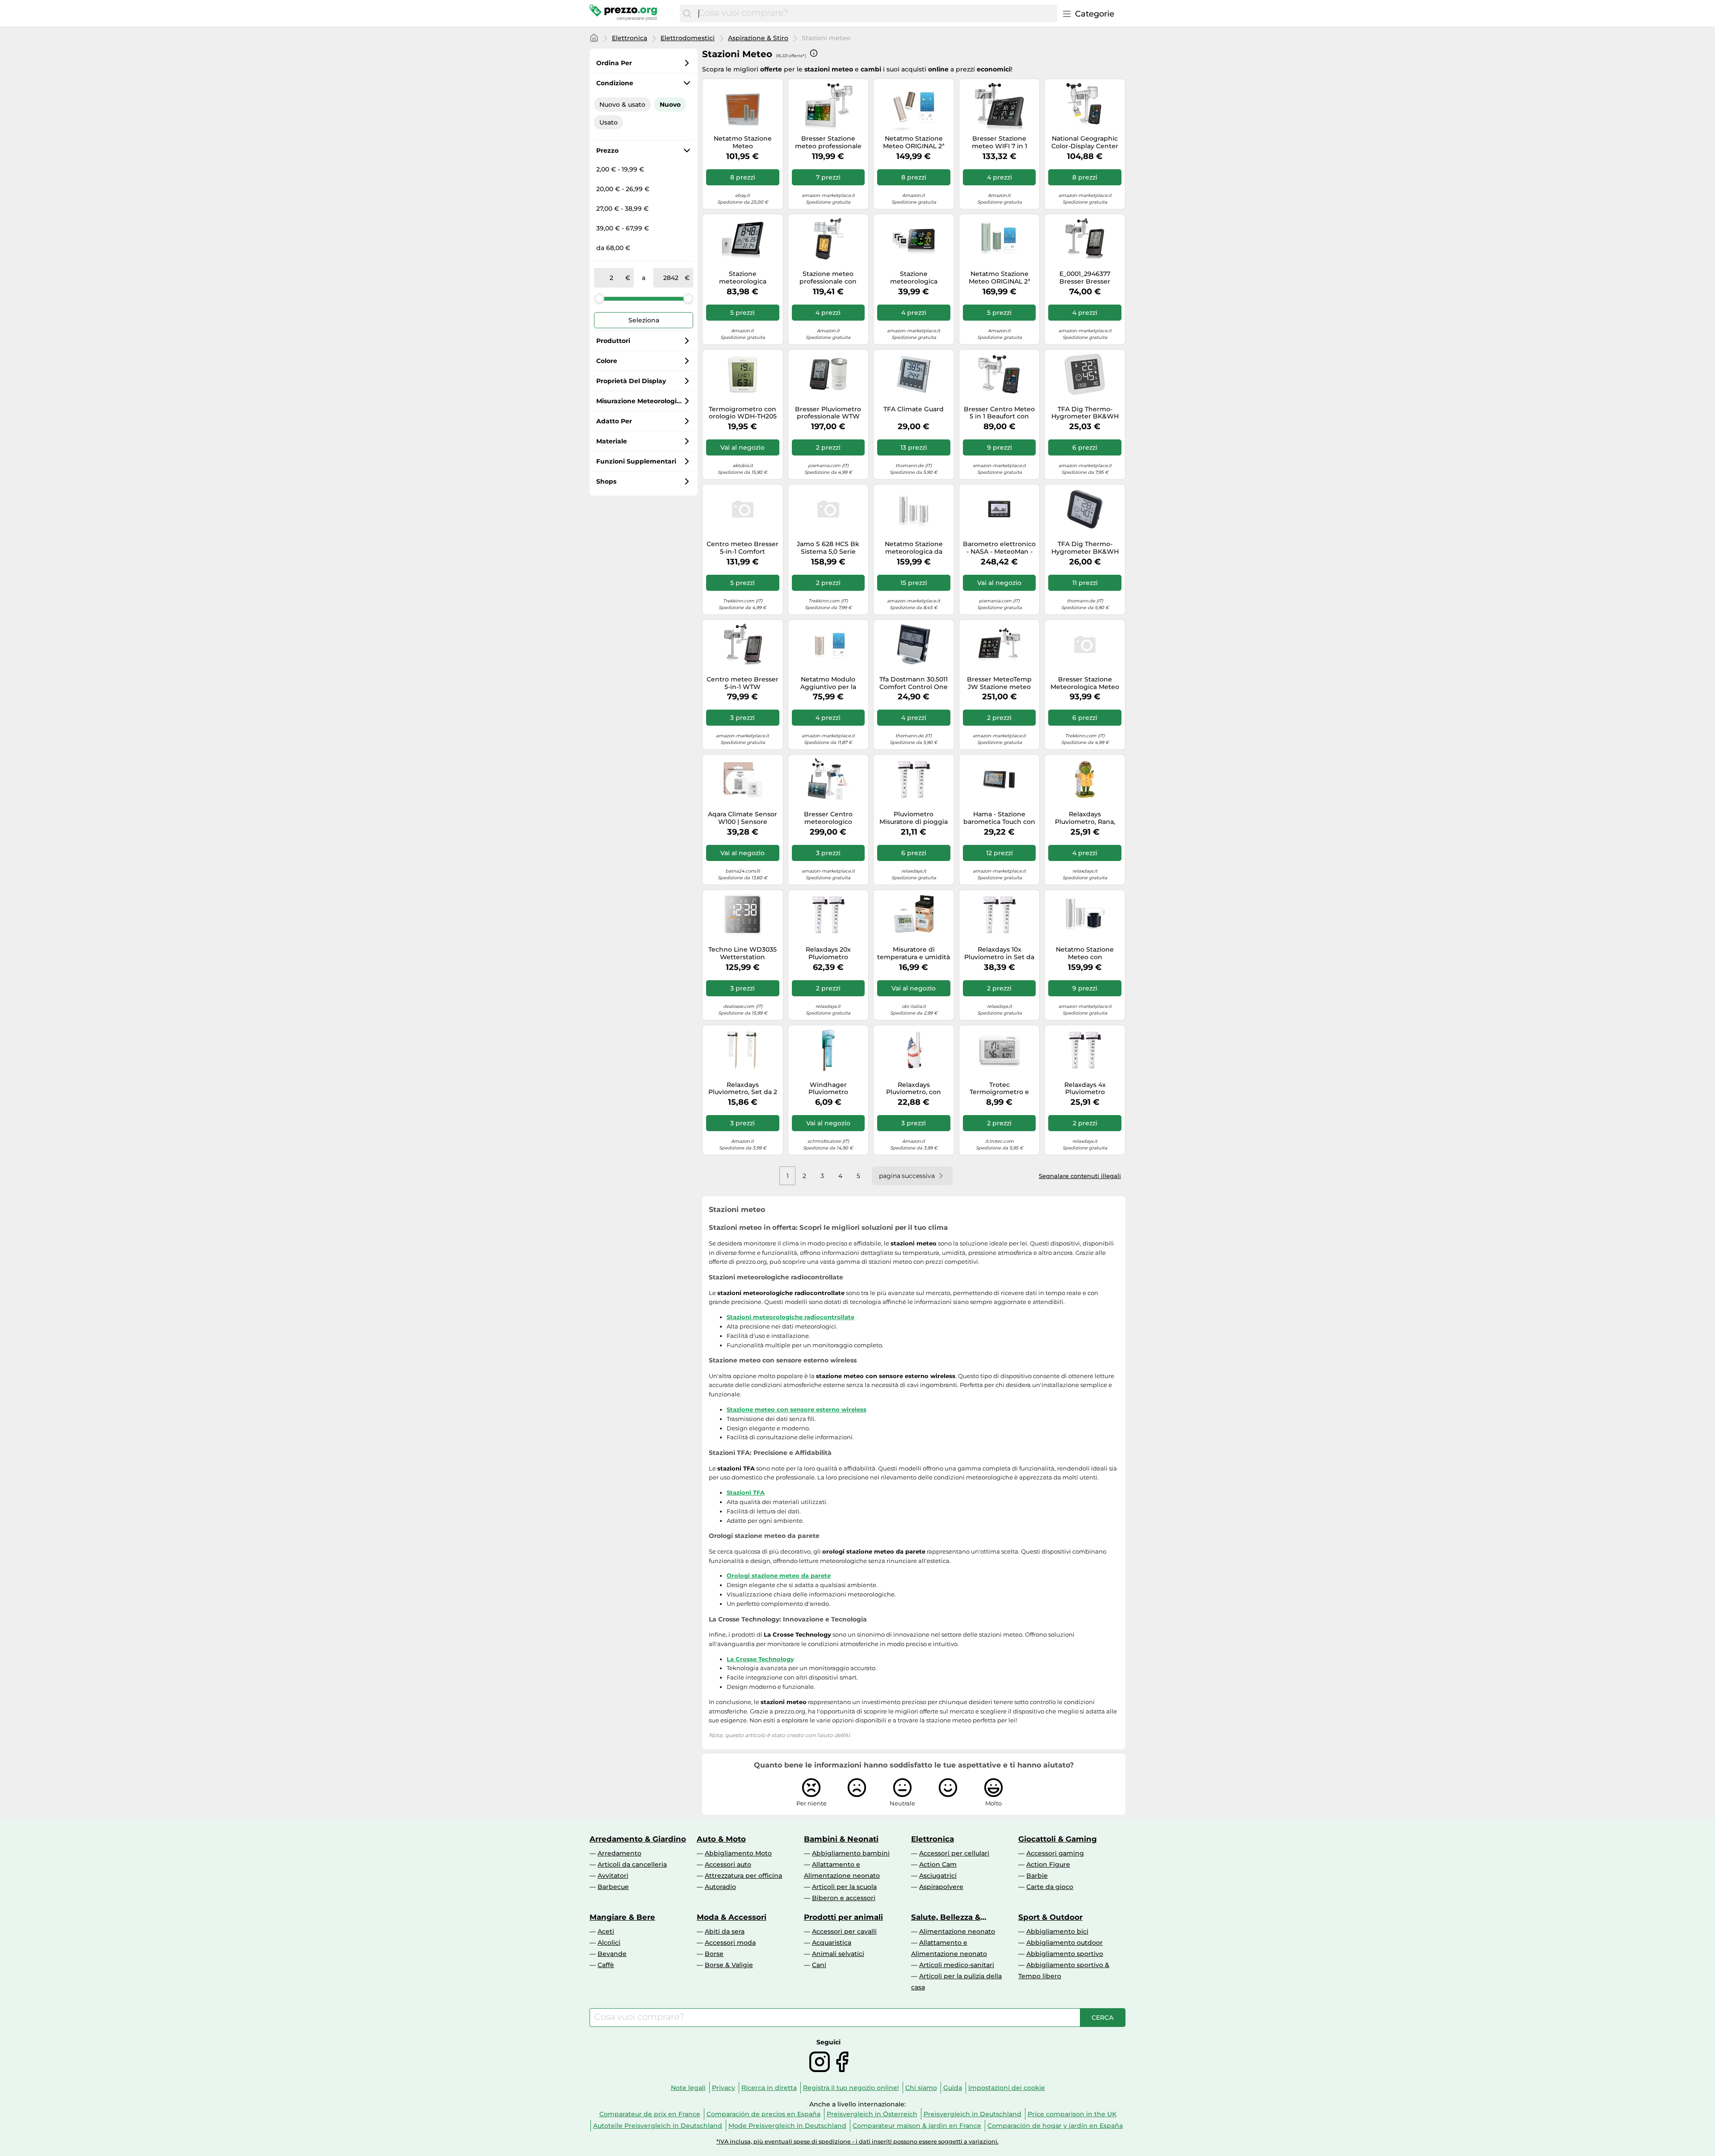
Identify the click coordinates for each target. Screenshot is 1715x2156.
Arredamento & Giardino (638, 1839)
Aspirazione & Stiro (758, 38)
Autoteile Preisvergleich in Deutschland (658, 2126)
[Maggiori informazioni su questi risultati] (814, 53)
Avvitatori (613, 1876)
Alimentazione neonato (957, 1931)
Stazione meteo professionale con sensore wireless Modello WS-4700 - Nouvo (828, 278)
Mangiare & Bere (622, 1917)
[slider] (599, 298)
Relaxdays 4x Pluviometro (1085, 1089)
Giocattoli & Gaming (1058, 1839)
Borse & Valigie (729, 1965)
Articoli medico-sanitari (957, 1965)
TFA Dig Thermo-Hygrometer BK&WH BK (1085, 548)
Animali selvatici (838, 1954)
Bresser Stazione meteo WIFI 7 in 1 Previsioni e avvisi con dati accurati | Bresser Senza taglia (1000, 142)
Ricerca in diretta (769, 2088)
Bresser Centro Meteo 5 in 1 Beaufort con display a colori (999, 413)
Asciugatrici (938, 1876)
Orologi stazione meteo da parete (779, 1575)
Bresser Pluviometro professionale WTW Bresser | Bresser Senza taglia (828, 413)
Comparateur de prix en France (650, 2114)
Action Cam (938, 1864)
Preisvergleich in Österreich (872, 2114)
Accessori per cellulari (954, 1853)
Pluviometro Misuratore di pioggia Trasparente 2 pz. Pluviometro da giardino (914, 818)
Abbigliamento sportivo (1065, 1954)
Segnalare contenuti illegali (1080, 1176)
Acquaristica (832, 1943)
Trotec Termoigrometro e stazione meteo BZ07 (999, 1089)
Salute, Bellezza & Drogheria (946, 1917)
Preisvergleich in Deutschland (973, 2114)
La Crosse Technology (760, 1659)
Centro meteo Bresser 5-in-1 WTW (742, 683)
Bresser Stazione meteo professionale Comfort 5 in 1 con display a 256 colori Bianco (828, 142)
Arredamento (619, 1853)
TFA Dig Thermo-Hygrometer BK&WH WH (1085, 413)
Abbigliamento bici (1057, 1931)
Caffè (606, 1965)
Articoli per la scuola (844, 1887)
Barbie (1037, 1876)
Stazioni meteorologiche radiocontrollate (791, 1317)
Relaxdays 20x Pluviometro (828, 953)
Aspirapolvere (941, 1887)
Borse (714, 1954)
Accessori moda (730, 1943)
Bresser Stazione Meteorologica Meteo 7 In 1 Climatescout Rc (1085, 683)
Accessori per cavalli (844, 1931)
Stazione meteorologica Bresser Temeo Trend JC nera (742, 278)
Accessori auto (728, 1864)
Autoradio (720, 1887)
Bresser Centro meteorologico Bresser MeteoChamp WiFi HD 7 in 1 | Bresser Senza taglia (828, 818)
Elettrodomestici (688, 38)
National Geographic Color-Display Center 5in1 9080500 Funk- (1085, 142)
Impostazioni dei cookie (1007, 2088)
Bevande (612, 1954)
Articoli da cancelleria (632, 1864)
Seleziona (644, 320)
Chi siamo (921, 2088)
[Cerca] (687, 13)
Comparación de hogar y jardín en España (1055, 2126)
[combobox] (876, 13)
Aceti (606, 1931)
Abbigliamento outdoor (1065, 1943)
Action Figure (1048, 1864)
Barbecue (613, 1887)
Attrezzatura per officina (743, 1876)
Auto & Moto (721, 1839)
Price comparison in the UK (1072, 2114)
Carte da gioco (1050, 1887)
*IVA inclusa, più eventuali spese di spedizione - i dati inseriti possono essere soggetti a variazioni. (857, 2141)
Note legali (688, 2088)
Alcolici (609, 1943)
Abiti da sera (725, 1931)
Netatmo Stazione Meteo (743, 142)
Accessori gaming (1055, 1853)
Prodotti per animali (843, 1917)
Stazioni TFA (746, 1492)
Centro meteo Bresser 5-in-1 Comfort (742, 548)
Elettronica (630, 38)
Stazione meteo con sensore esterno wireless (797, 1409)
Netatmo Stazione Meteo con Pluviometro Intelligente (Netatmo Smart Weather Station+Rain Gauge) (1085, 953)
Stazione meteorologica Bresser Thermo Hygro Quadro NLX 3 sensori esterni (914, 278)
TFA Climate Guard (914, 409)
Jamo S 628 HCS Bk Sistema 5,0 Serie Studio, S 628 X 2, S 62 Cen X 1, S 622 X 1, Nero (828, 548)
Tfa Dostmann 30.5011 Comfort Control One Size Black (914, 683)
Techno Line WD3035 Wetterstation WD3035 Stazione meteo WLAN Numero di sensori (743, 953)
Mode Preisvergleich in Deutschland (787, 2126)
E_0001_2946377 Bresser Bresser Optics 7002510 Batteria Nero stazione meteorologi (1085, 278)
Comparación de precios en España (763, 2114)
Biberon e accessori (844, 1898)
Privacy (724, 2088)
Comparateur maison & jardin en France (917, 2126)
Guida (953, 2088)
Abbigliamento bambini (851, 1853)
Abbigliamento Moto (738, 1853)
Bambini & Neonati (841, 1839)
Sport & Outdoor (1050, 1917)
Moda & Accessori (732, 1917)
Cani (819, 1965)
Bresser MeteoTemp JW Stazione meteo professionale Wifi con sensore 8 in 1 (999, 683)
